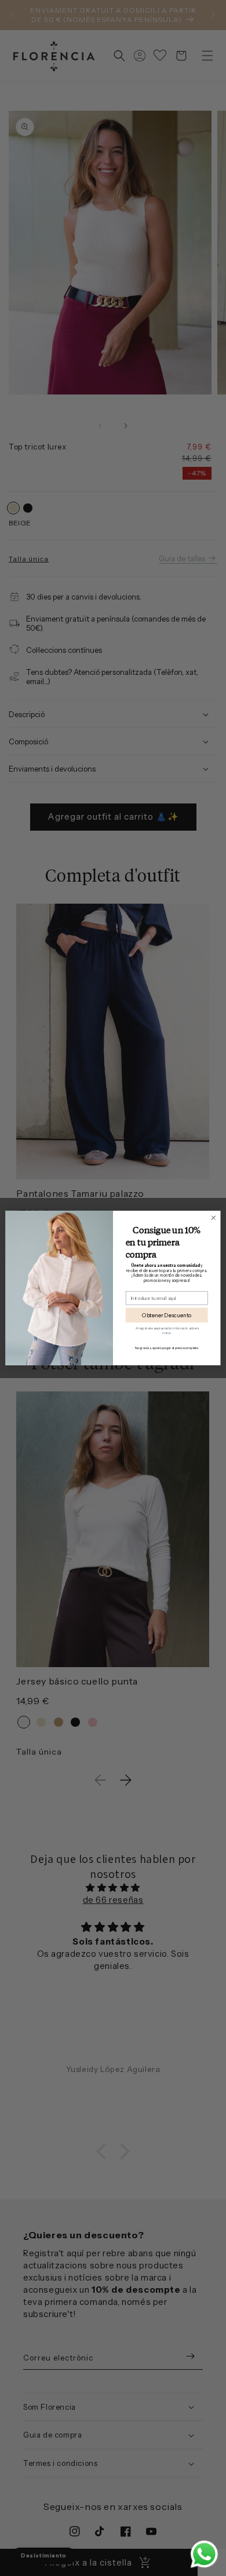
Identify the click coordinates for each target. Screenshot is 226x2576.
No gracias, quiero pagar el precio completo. (167, 1348)
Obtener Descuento (167, 1315)
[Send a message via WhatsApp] (204, 2554)
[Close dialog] (214, 1218)
